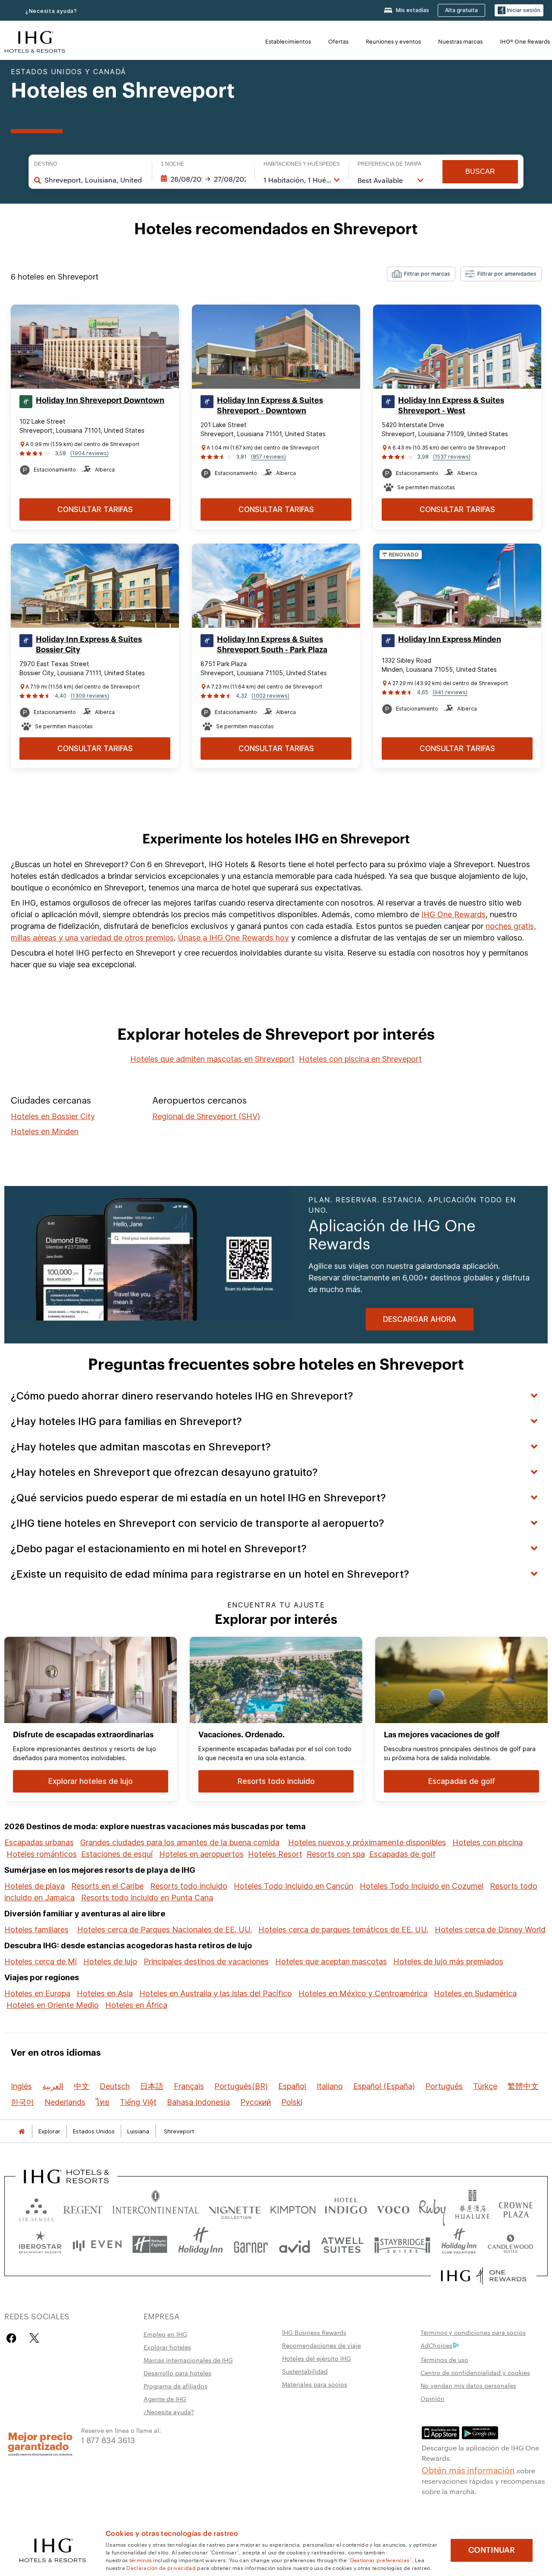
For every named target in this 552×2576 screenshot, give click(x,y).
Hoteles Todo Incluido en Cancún (293, 1886)
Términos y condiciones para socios (473, 2332)
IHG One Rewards (453, 914)
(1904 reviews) (89, 453)
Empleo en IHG (165, 2334)
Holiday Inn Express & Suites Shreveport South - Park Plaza (272, 645)
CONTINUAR (492, 2550)
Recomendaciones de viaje (321, 2345)
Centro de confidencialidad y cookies (475, 2372)
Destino (45, 164)
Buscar (480, 171)
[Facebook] (13, 2338)
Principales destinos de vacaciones (206, 1961)
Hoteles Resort (275, 1854)
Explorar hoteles (167, 2347)
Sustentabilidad (305, 2371)
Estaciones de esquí (117, 1854)
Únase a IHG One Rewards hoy (233, 938)
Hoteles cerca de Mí (41, 1961)
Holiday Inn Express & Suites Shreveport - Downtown (270, 406)
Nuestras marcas (460, 41)
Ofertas (338, 41)
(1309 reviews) (90, 696)
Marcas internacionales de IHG (188, 2360)
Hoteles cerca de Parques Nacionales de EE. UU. (165, 1930)
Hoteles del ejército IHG (317, 2358)
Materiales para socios (315, 2384)
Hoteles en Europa (37, 1993)
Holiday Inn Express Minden (450, 639)
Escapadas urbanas (39, 1842)
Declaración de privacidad (161, 2567)
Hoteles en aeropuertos (201, 1854)
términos (141, 2560)
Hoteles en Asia (105, 1993)
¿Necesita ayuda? (51, 11)
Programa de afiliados (176, 2386)
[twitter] (34, 2338)
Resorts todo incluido (189, 1886)
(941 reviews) (450, 692)
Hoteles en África (136, 2005)
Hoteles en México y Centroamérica (363, 1993)
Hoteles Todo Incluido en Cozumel (422, 1886)
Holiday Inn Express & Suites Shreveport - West (451, 406)
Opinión (433, 2398)
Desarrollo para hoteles (177, 2373)
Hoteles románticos (42, 1854)
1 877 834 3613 (108, 2439)
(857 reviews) (268, 457)
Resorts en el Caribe (107, 1886)
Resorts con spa (336, 1854)
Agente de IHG (165, 2399)
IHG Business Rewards (314, 2332)
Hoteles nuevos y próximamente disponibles (367, 1842)
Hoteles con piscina (488, 1842)
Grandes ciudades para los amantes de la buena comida (180, 1842)
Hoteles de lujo (110, 1961)
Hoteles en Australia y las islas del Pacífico (216, 1993)
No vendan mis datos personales (468, 2385)
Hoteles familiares (36, 1930)
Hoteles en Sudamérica (475, 1993)
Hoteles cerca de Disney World (490, 1930)
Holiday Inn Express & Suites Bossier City (89, 645)
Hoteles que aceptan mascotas (331, 1961)
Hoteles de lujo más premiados (448, 1961)
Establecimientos (288, 41)
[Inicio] (22, 2131)
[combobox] (94, 180)
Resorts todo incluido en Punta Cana (147, 1898)
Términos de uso (444, 2359)
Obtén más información (468, 2469)
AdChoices (436, 2345)
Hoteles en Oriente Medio (53, 2005)
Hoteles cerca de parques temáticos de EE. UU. (343, 1930)
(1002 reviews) (270, 696)
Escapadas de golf (402, 1854)
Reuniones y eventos (393, 41)
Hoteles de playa (34, 1886)
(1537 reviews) (452, 457)
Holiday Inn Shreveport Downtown (100, 400)
